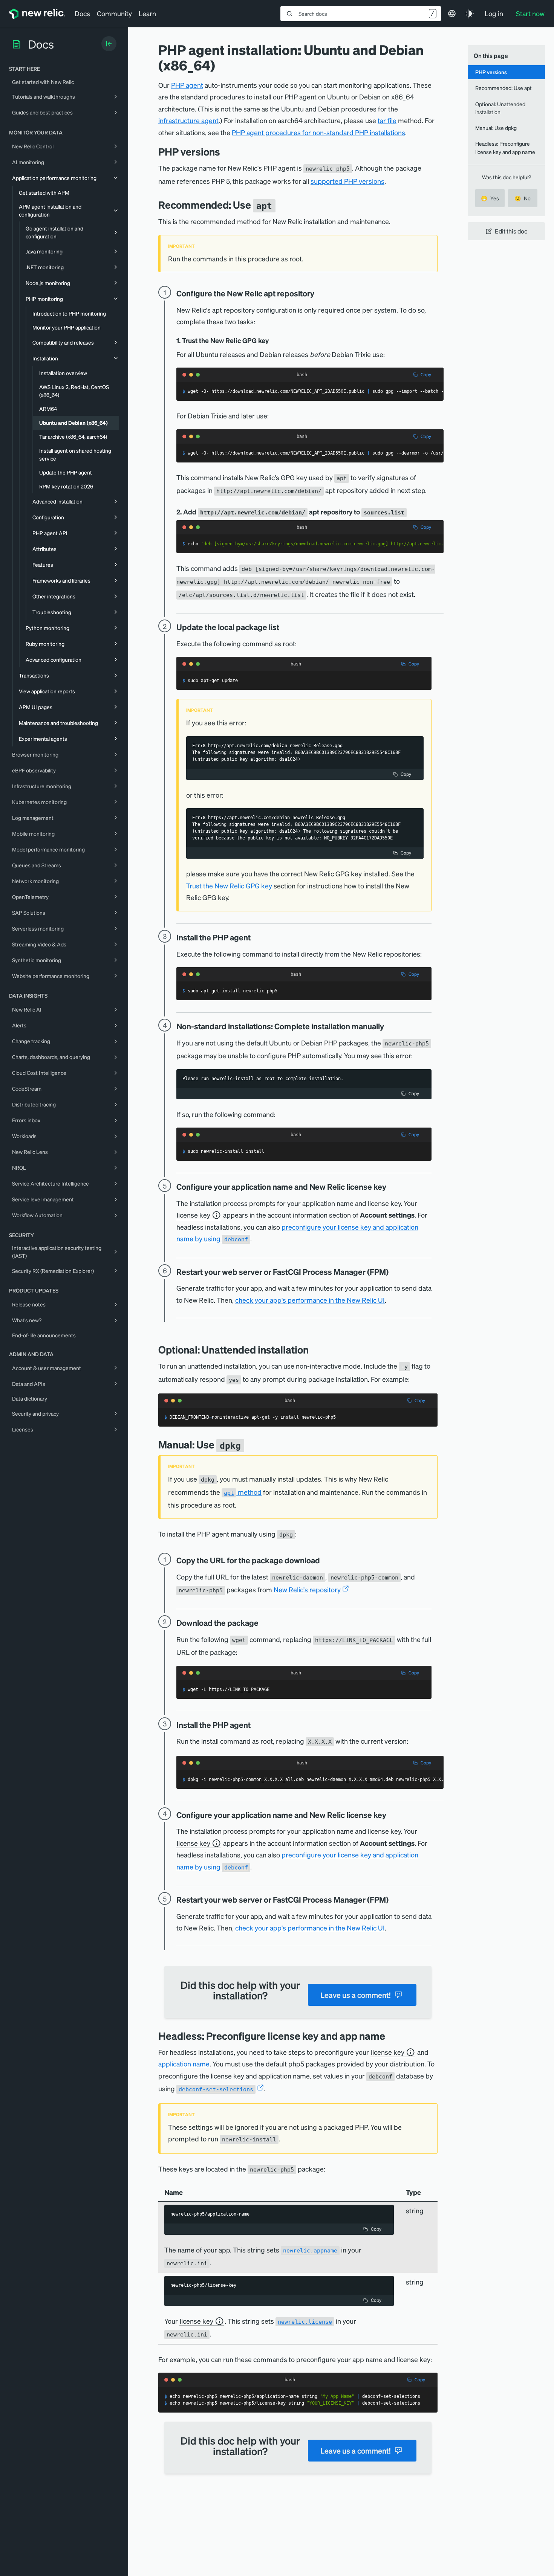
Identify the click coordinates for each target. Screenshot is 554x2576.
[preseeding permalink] (391, 2036)
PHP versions (491, 72)
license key (194, 1215)
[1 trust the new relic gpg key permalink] (272, 341)
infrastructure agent (188, 120)
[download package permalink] (264, 1623)
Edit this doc (511, 231)
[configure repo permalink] (320, 293)
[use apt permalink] (281, 205)
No (523, 198)
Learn (147, 13)
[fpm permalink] (394, 1272)
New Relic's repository (307, 1589)
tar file (387, 120)
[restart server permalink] (394, 1900)
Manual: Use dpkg (496, 128)
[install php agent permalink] (256, 937)
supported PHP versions (347, 181)
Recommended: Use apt (503, 88)
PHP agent (187, 85)
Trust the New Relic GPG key (229, 886)
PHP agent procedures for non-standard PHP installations (318, 132)
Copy (426, 375)
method (243, 1492)
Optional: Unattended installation (500, 108)
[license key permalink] (392, 1187)
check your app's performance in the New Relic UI (310, 1300)
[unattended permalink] (314, 1350)
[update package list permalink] (285, 627)
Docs (82, 13)
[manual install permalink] (389, 1026)
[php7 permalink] (226, 152)
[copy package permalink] (325, 1560)
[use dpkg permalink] (250, 1444)
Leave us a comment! (355, 1995)
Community (114, 13)
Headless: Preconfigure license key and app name (505, 147)
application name (184, 2064)
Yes (490, 198)
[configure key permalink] (392, 1815)
